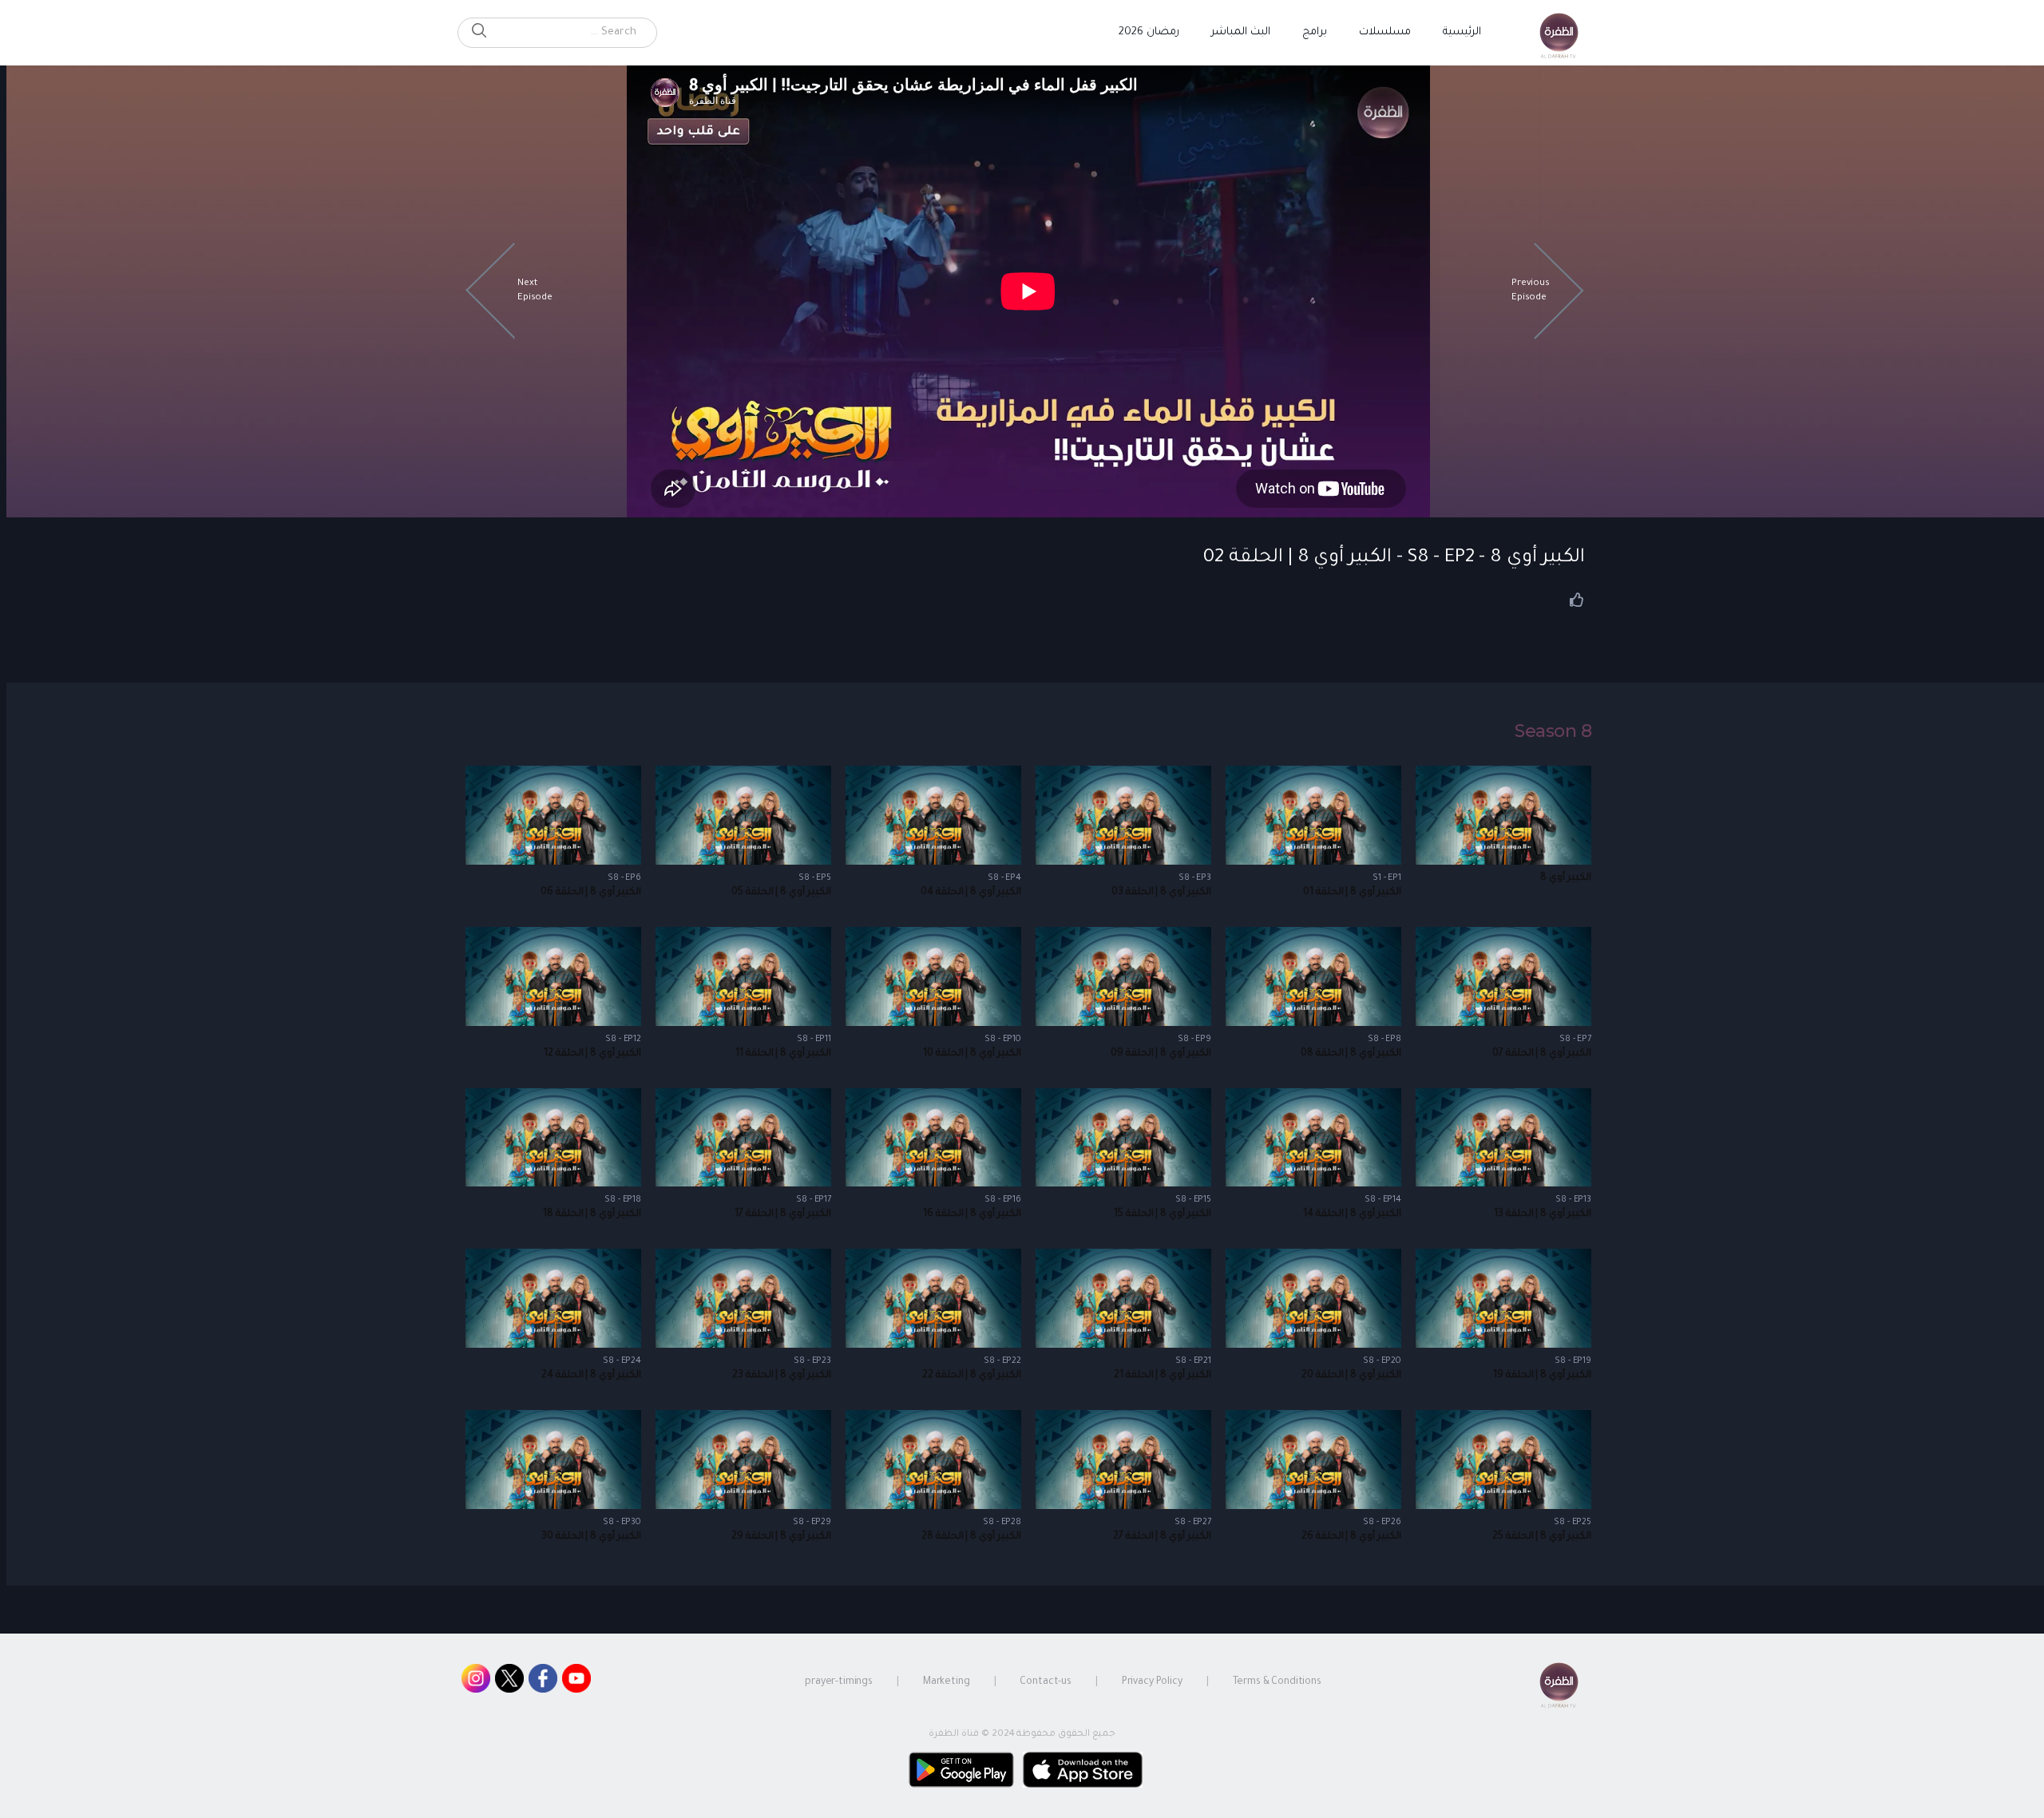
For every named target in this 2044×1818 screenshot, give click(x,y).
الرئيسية (1462, 32)
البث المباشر (1241, 32)
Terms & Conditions (1277, 1682)
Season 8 (1553, 731)
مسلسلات (1385, 32)
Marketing (947, 1682)
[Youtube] (576, 1682)
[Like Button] (1577, 600)
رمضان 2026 (1149, 32)
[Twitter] (509, 1682)
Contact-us (1046, 1682)
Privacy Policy (1152, 1682)
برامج (1315, 32)
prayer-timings (839, 1682)
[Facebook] (543, 1682)
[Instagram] (476, 1682)
